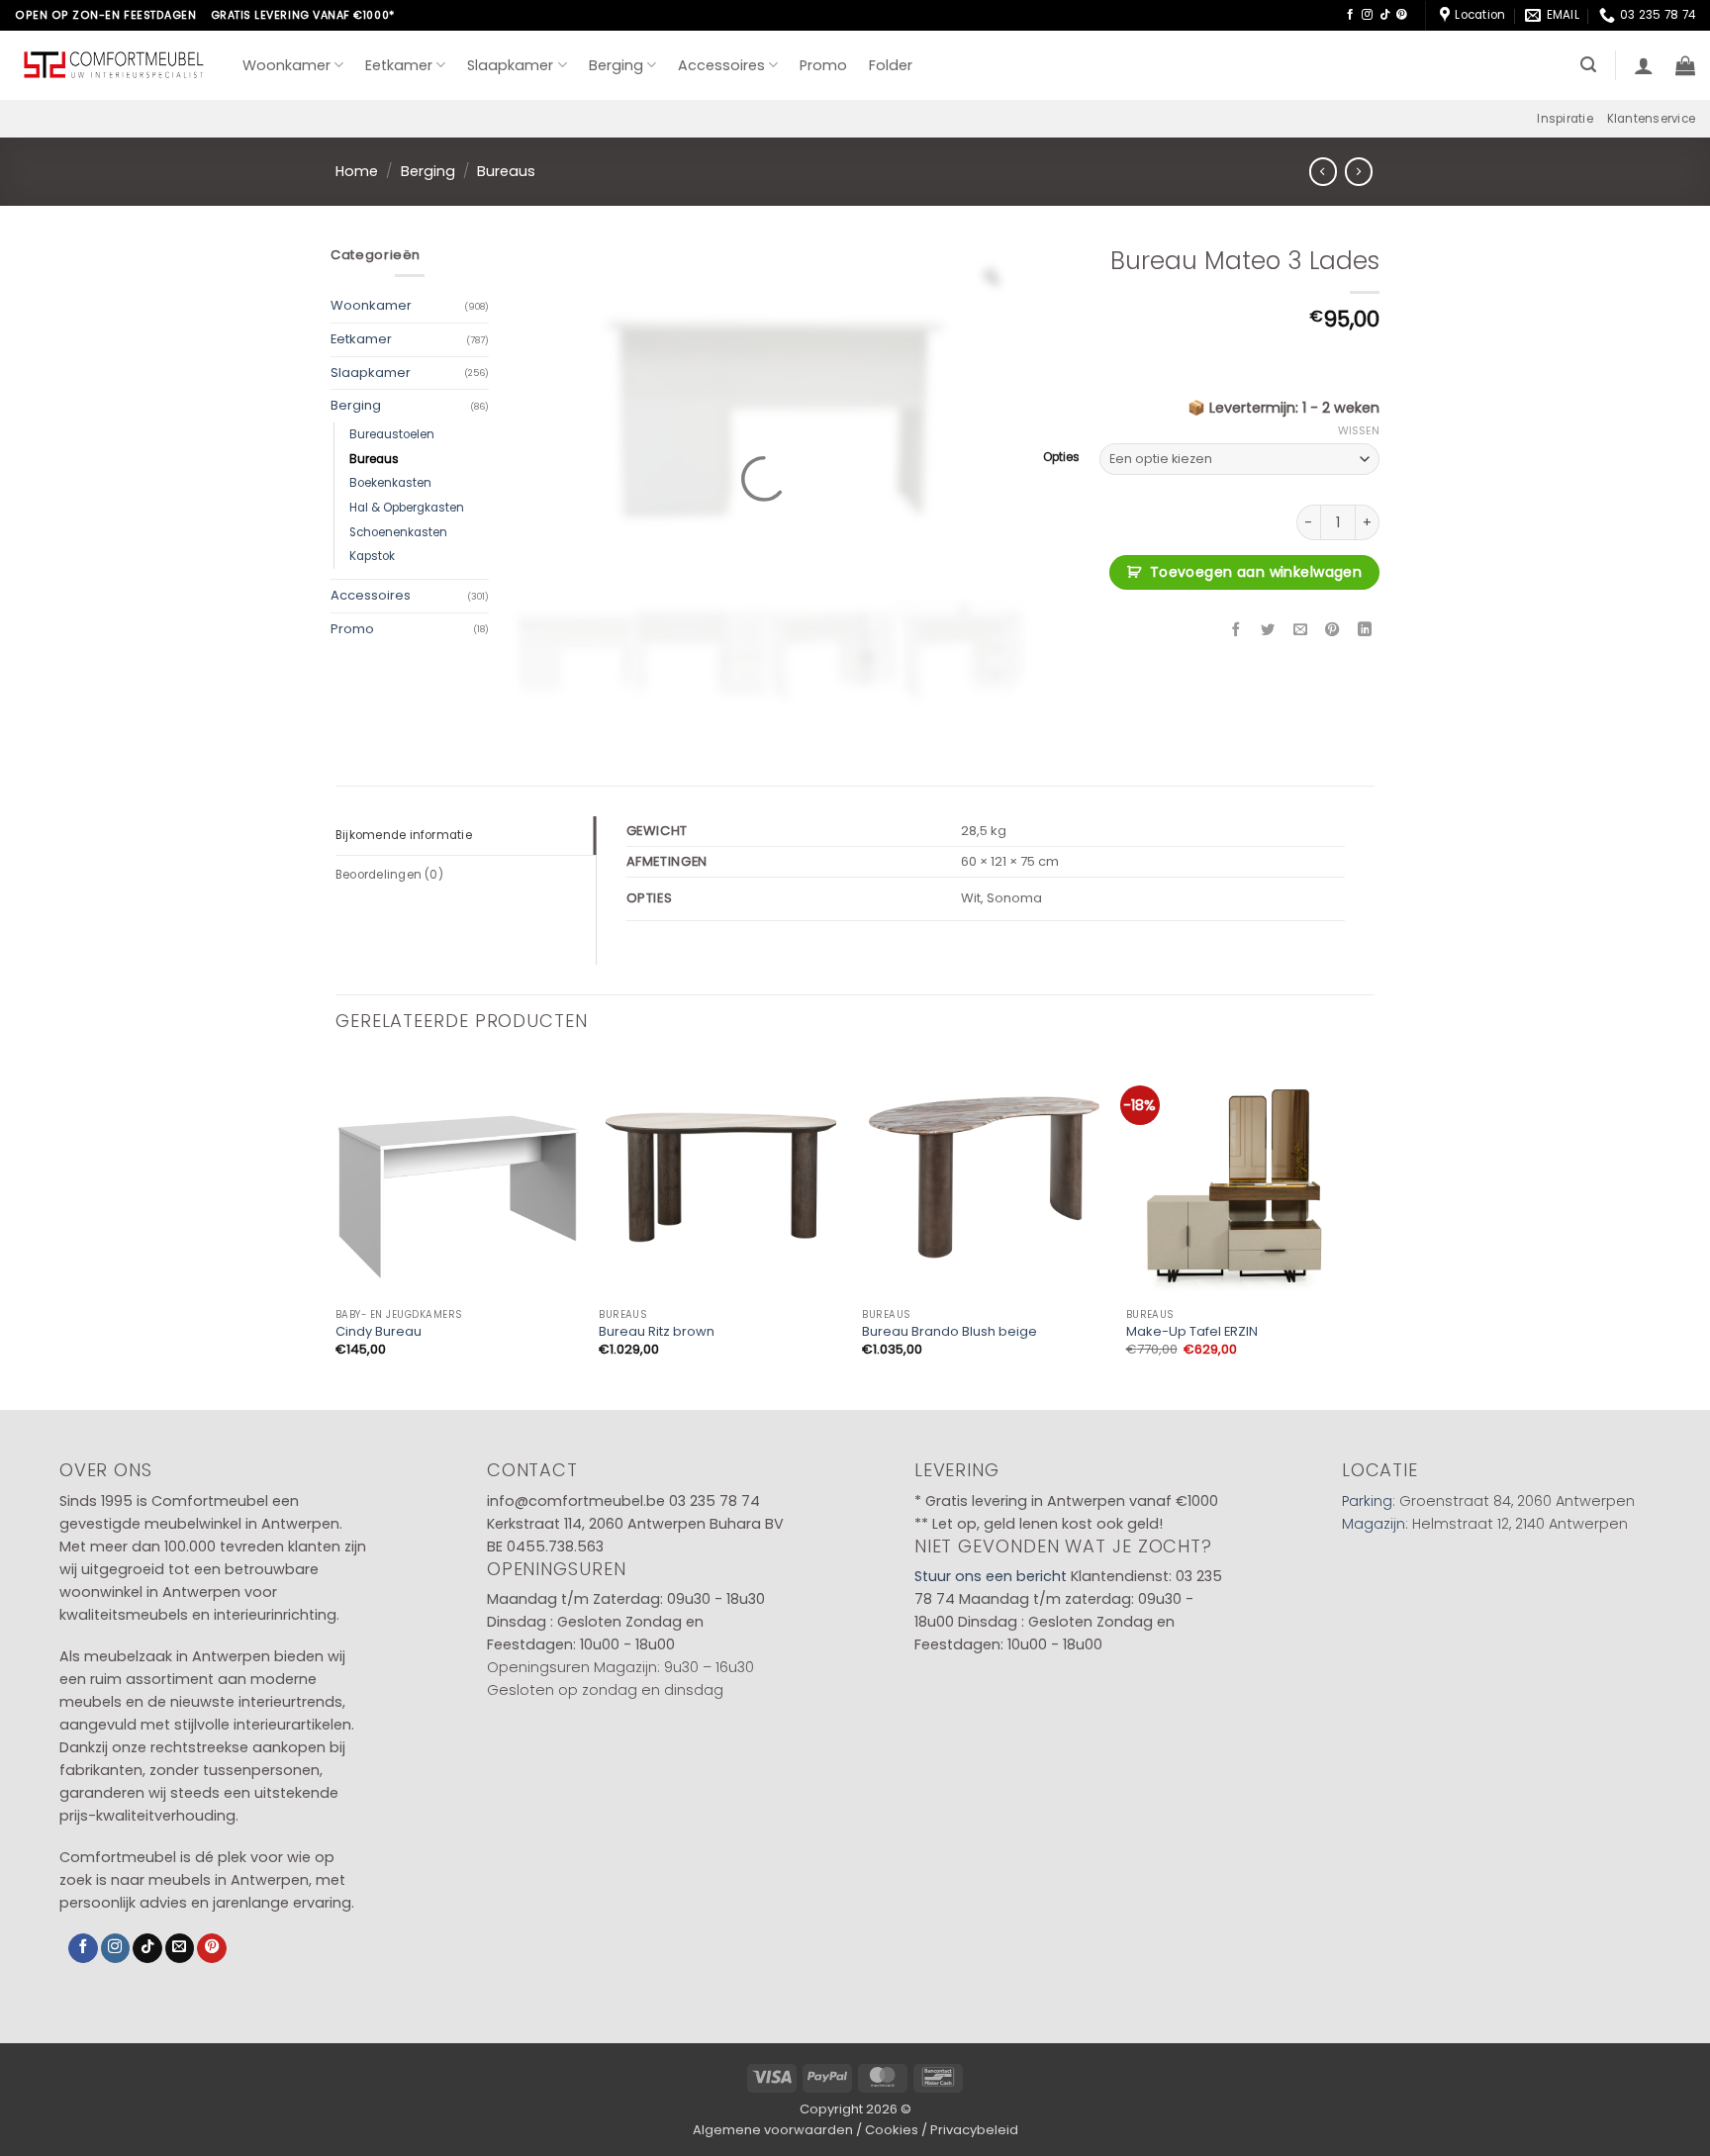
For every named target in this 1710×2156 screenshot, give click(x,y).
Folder (891, 65)
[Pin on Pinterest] (1333, 630)
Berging (616, 65)
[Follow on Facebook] (1350, 15)
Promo (823, 65)
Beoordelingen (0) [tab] (389, 875)
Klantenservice (1651, 119)
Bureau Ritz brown (657, 1332)
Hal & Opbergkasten (407, 508)
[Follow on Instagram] (1367, 15)
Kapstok (372, 556)
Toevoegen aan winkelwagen (1256, 572)
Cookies (892, 2130)
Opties (1061, 457)
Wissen (1359, 430)
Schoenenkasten (398, 532)
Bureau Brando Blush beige (950, 1332)
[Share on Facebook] (1236, 630)
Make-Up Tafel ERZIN (1192, 1332)
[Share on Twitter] (1269, 630)
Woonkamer (286, 65)
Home (357, 171)
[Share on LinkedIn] (1365, 630)
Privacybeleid (974, 2130)
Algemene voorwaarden (773, 2130)
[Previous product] (1359, 171)
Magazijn (1374, 1524)
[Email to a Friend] (1300, 630)
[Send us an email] (180, 1949)
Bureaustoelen (392, 434)
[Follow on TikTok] (1385, 15)
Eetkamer (399, 65)
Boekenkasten (390, 483)
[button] (1588, 65)
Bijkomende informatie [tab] (404, 835)
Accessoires (721, 65)
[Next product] (1323, 171)
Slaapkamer (510, 65)
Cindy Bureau (379, 1332)
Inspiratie (1565, 119)
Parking (1367, 1501)
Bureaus (506, 171)
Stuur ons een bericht (991, 1576)
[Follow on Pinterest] (1402, 15)
